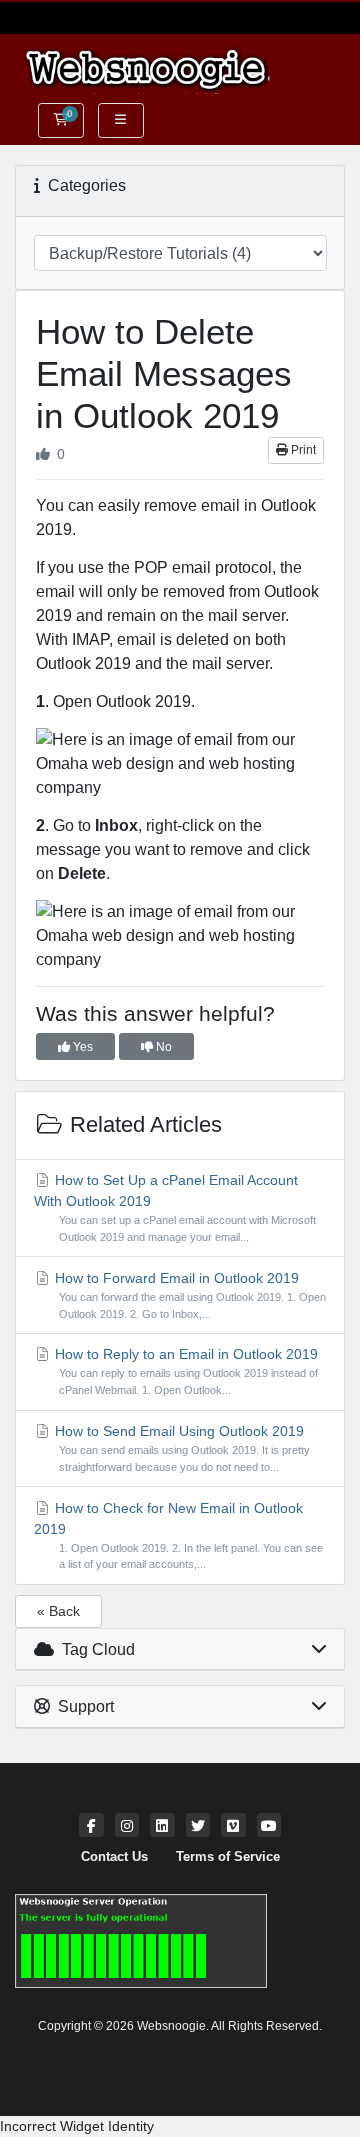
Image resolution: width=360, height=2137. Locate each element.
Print (302, 450)
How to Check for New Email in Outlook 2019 (178, 1535)
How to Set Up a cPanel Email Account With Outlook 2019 (175, 1207)
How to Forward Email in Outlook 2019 (188, 1295)
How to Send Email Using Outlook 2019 (180, 1448)
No (162, 1047)
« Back (58, 1611)
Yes (81, 1047)
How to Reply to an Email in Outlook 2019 (184, 1371)
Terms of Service (228, 1857)
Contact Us (114, 1857)
